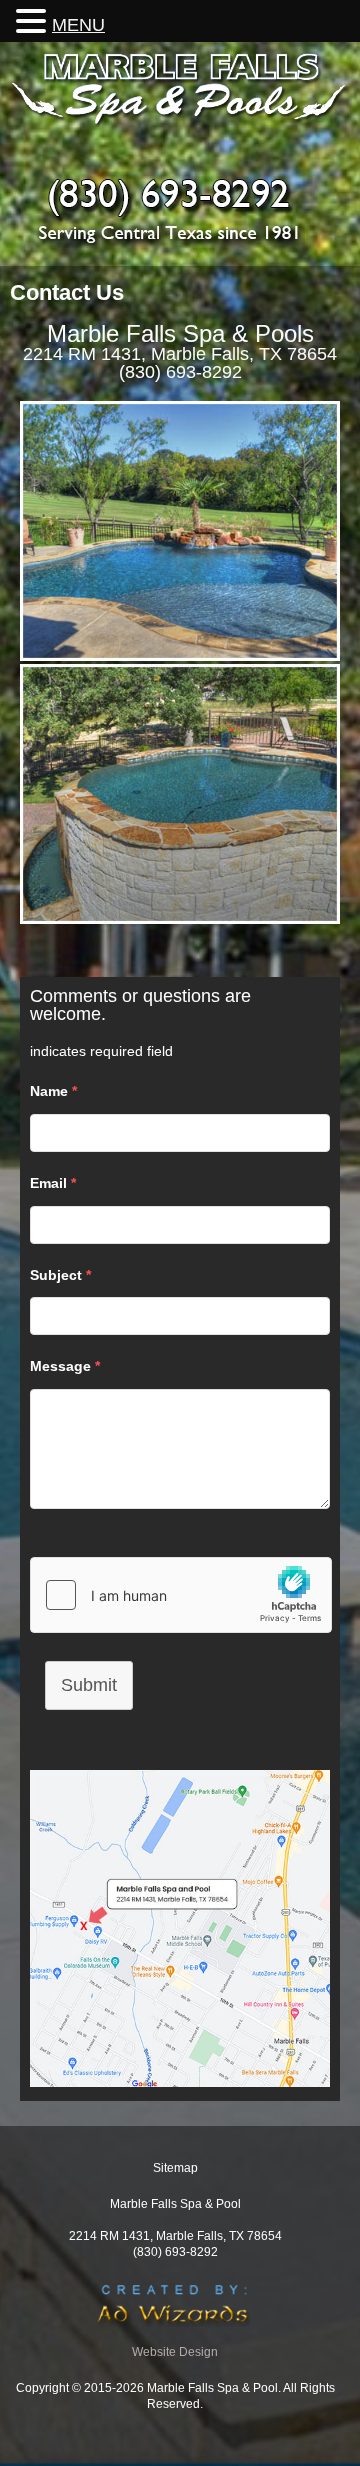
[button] (34, 20)
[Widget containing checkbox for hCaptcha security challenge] (181, 1595)
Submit (89, 1685)
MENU (78, 25)
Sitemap (175, 2168)
